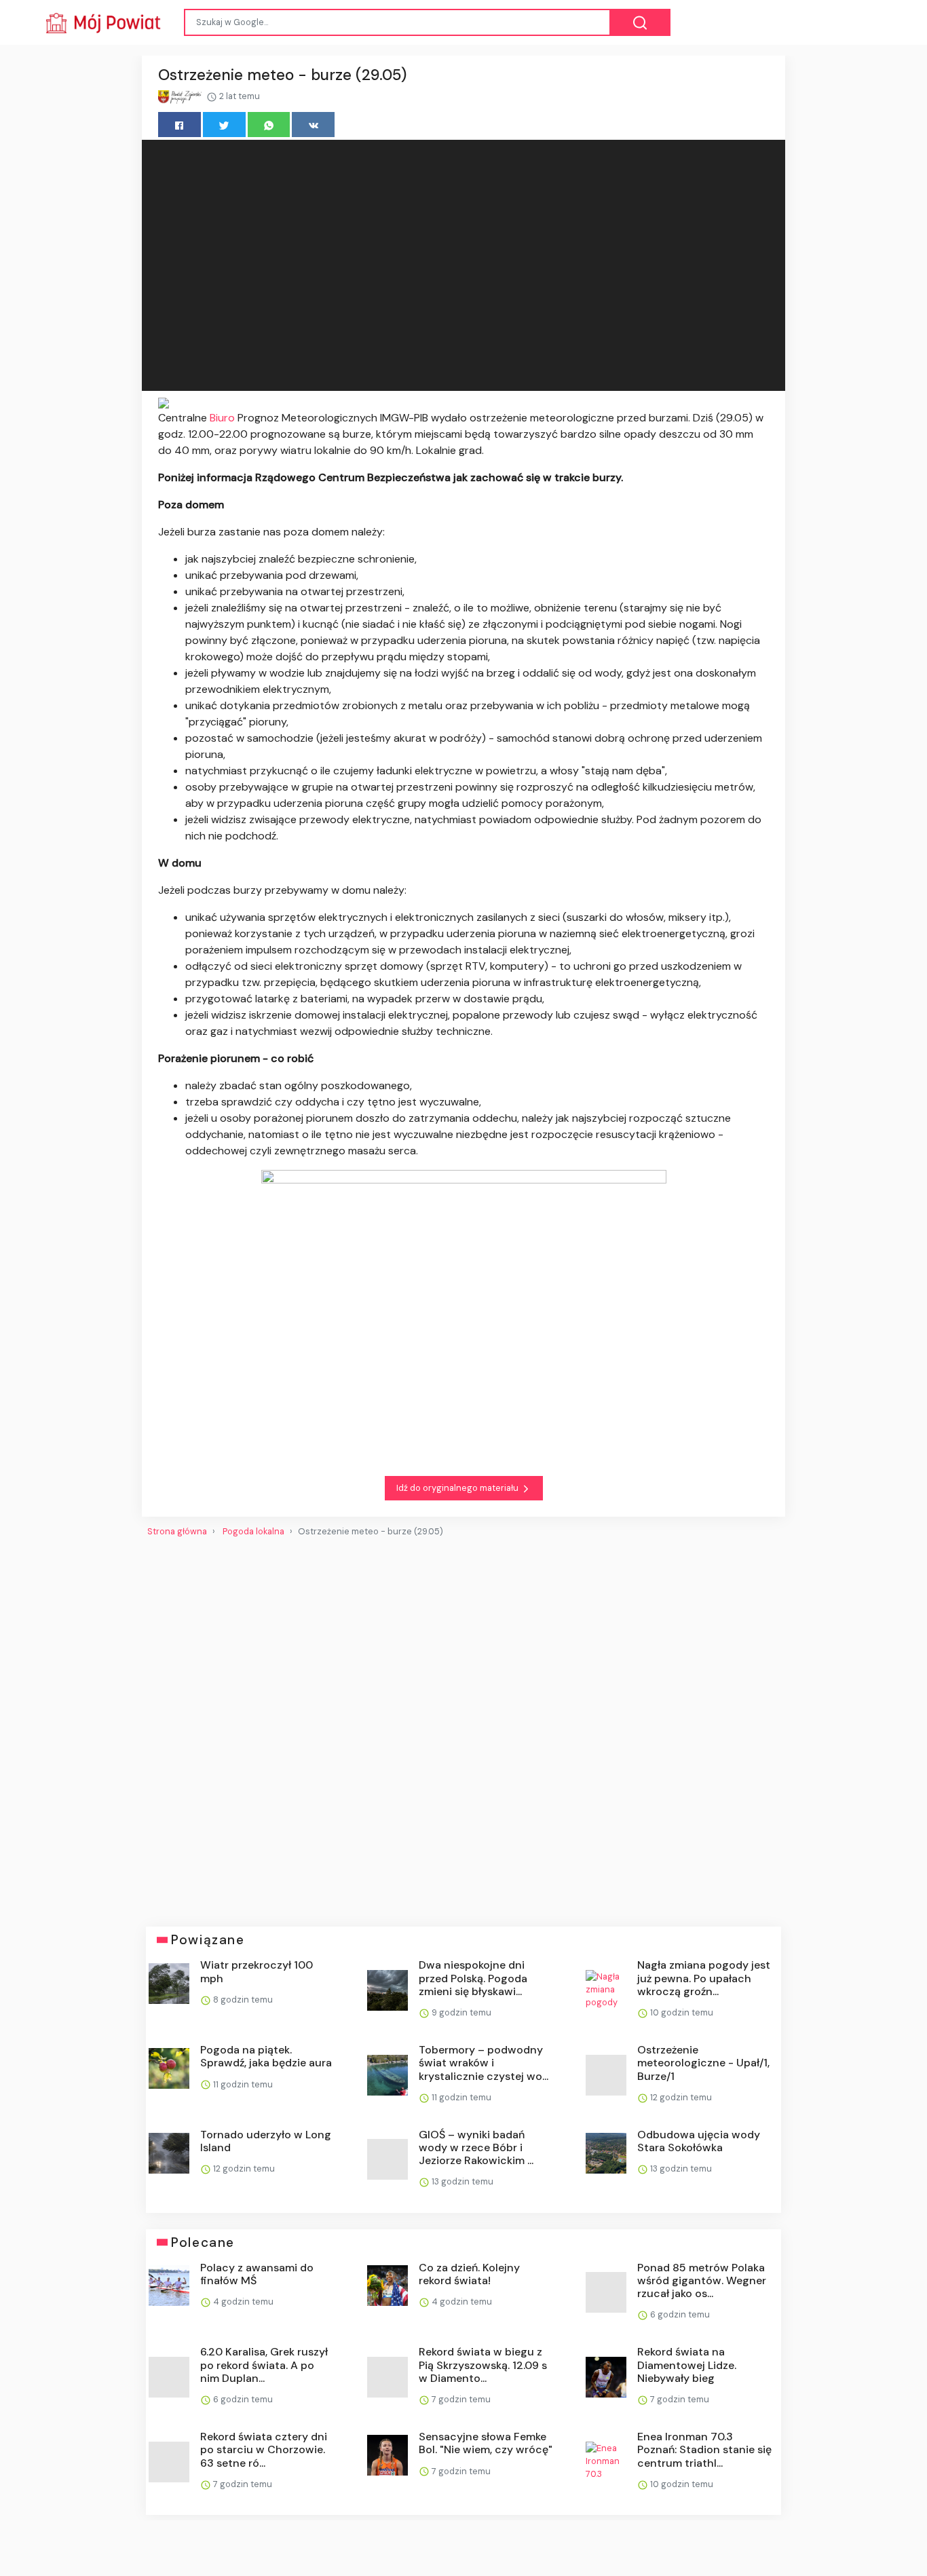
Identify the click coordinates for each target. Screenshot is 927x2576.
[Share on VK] (313, 125)
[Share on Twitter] (224, 125)
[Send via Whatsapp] (269, 125)
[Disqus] (463, 1726)
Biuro (224, 418)
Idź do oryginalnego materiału (458, 1488)
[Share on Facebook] (179, 125)
